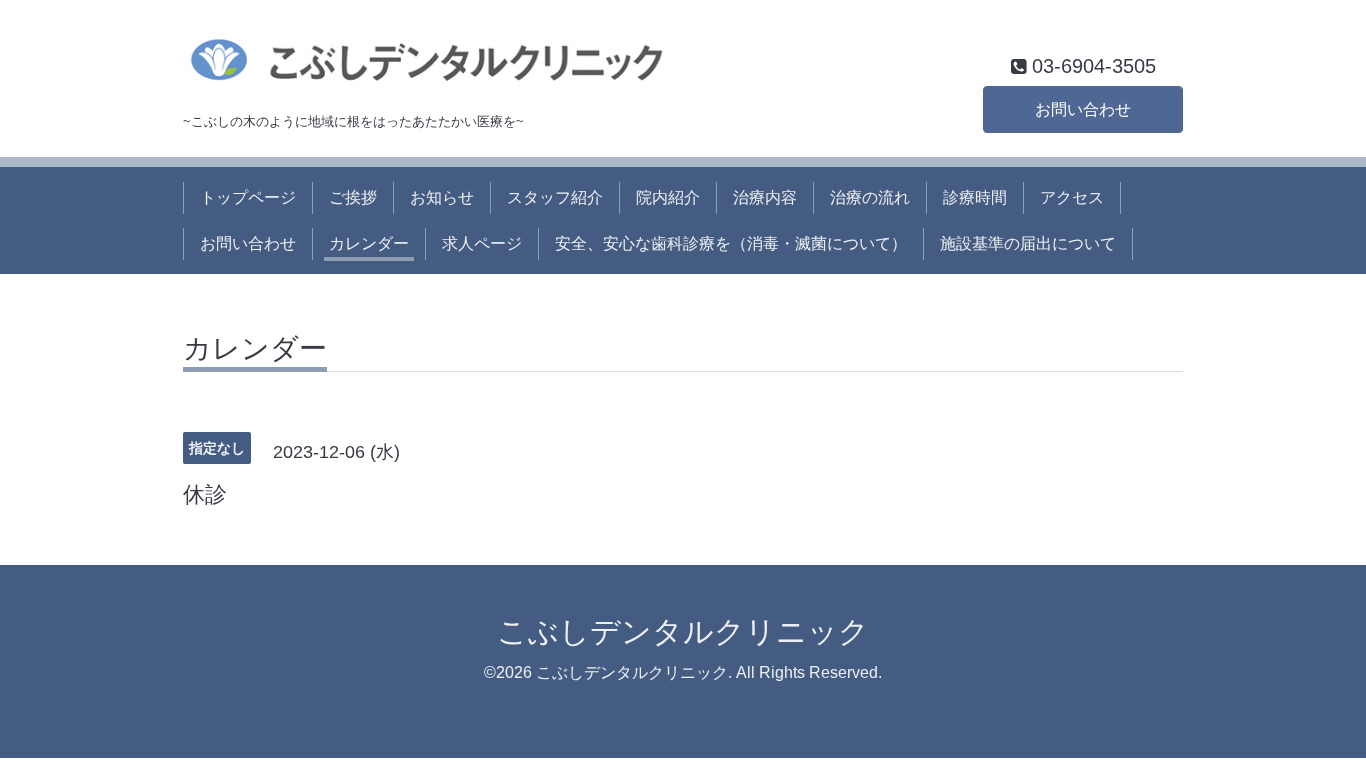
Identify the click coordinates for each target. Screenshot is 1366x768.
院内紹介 (668, 197)
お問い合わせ (1083, 109)
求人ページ (482, 243)
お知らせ (442, 197)
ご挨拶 (353, 197)
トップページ (248, 197)
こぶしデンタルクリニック (683, 631)
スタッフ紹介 (555, 197)
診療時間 (975, 197)
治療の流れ (870, 197)
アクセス (1072, 197)
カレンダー (369, 243)
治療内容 (765, 197)
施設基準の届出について (1028, 243)
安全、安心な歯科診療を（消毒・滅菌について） (731, 243)
